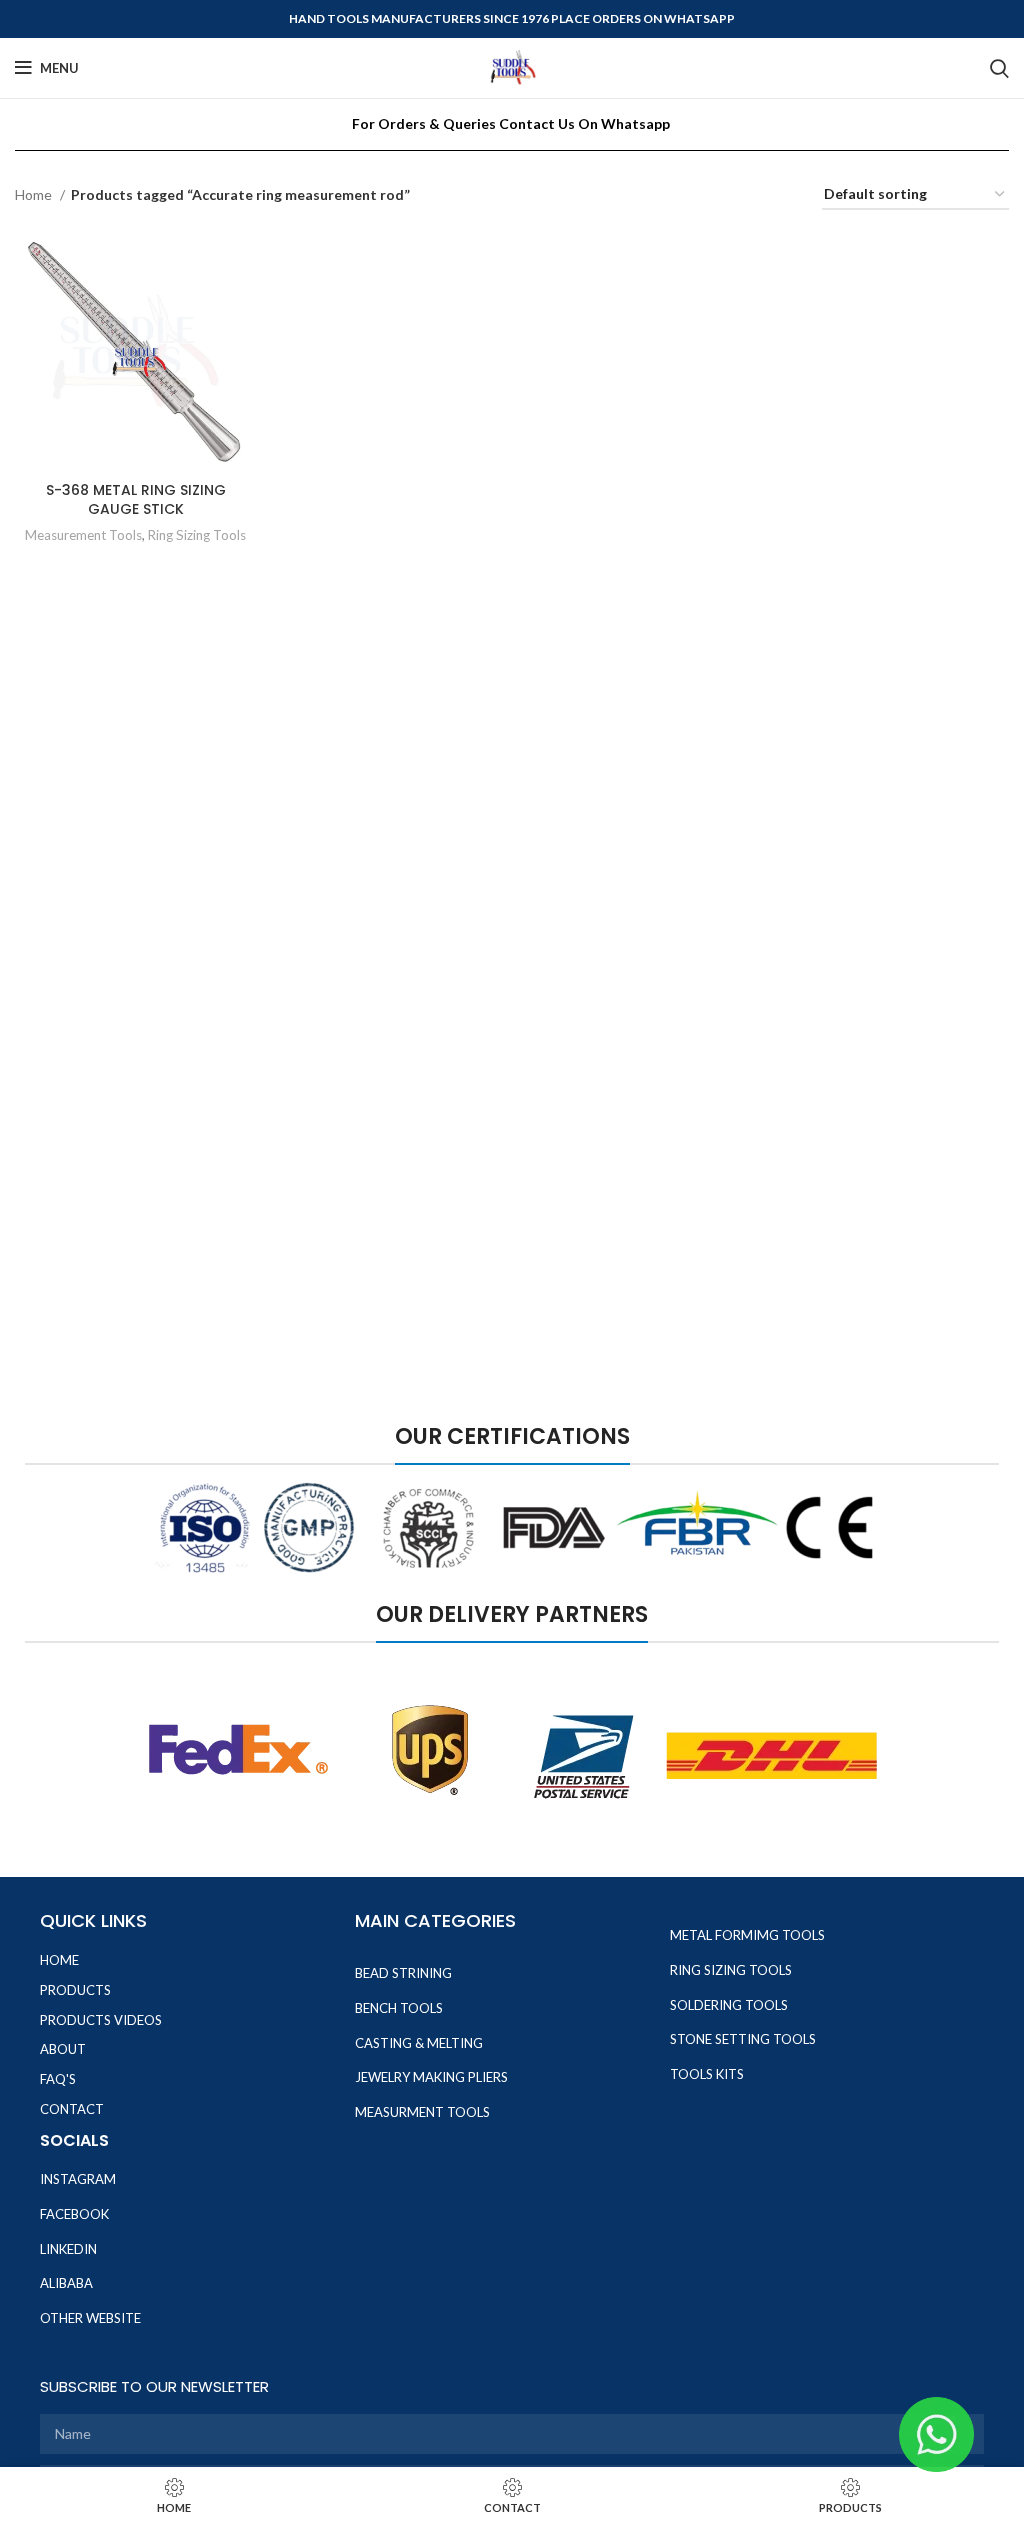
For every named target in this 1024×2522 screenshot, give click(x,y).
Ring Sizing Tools (197, 535)
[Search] (999, 68)
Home (35, 194)
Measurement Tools (83, 535)
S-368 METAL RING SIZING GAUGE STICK (136, 500)
